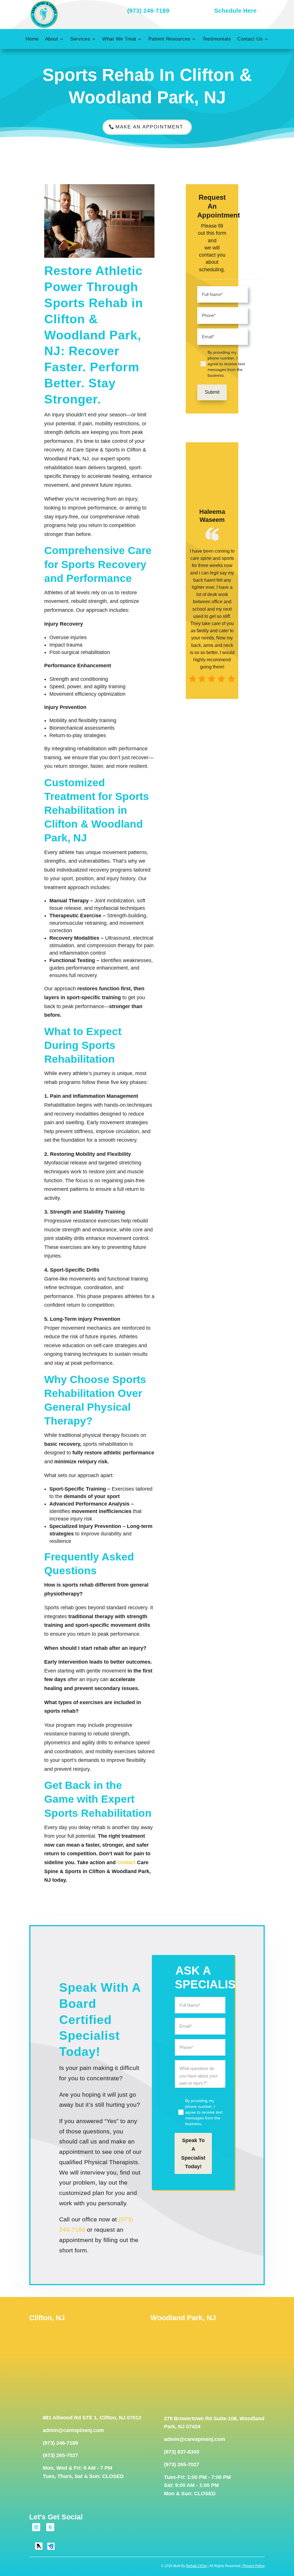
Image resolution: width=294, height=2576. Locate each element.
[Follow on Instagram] (36, 2527)
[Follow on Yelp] (50, 2527)
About (52, 39)
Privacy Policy (254, 2566)
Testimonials (217, 39)
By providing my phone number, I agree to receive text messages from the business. (226, 364)
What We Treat (119, 39)
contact (126, 1862)
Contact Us (250, 39)
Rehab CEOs (196, 2566)
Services (80, 39)
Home (32, 39)
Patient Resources (170, 39)
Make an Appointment (149, 127)
